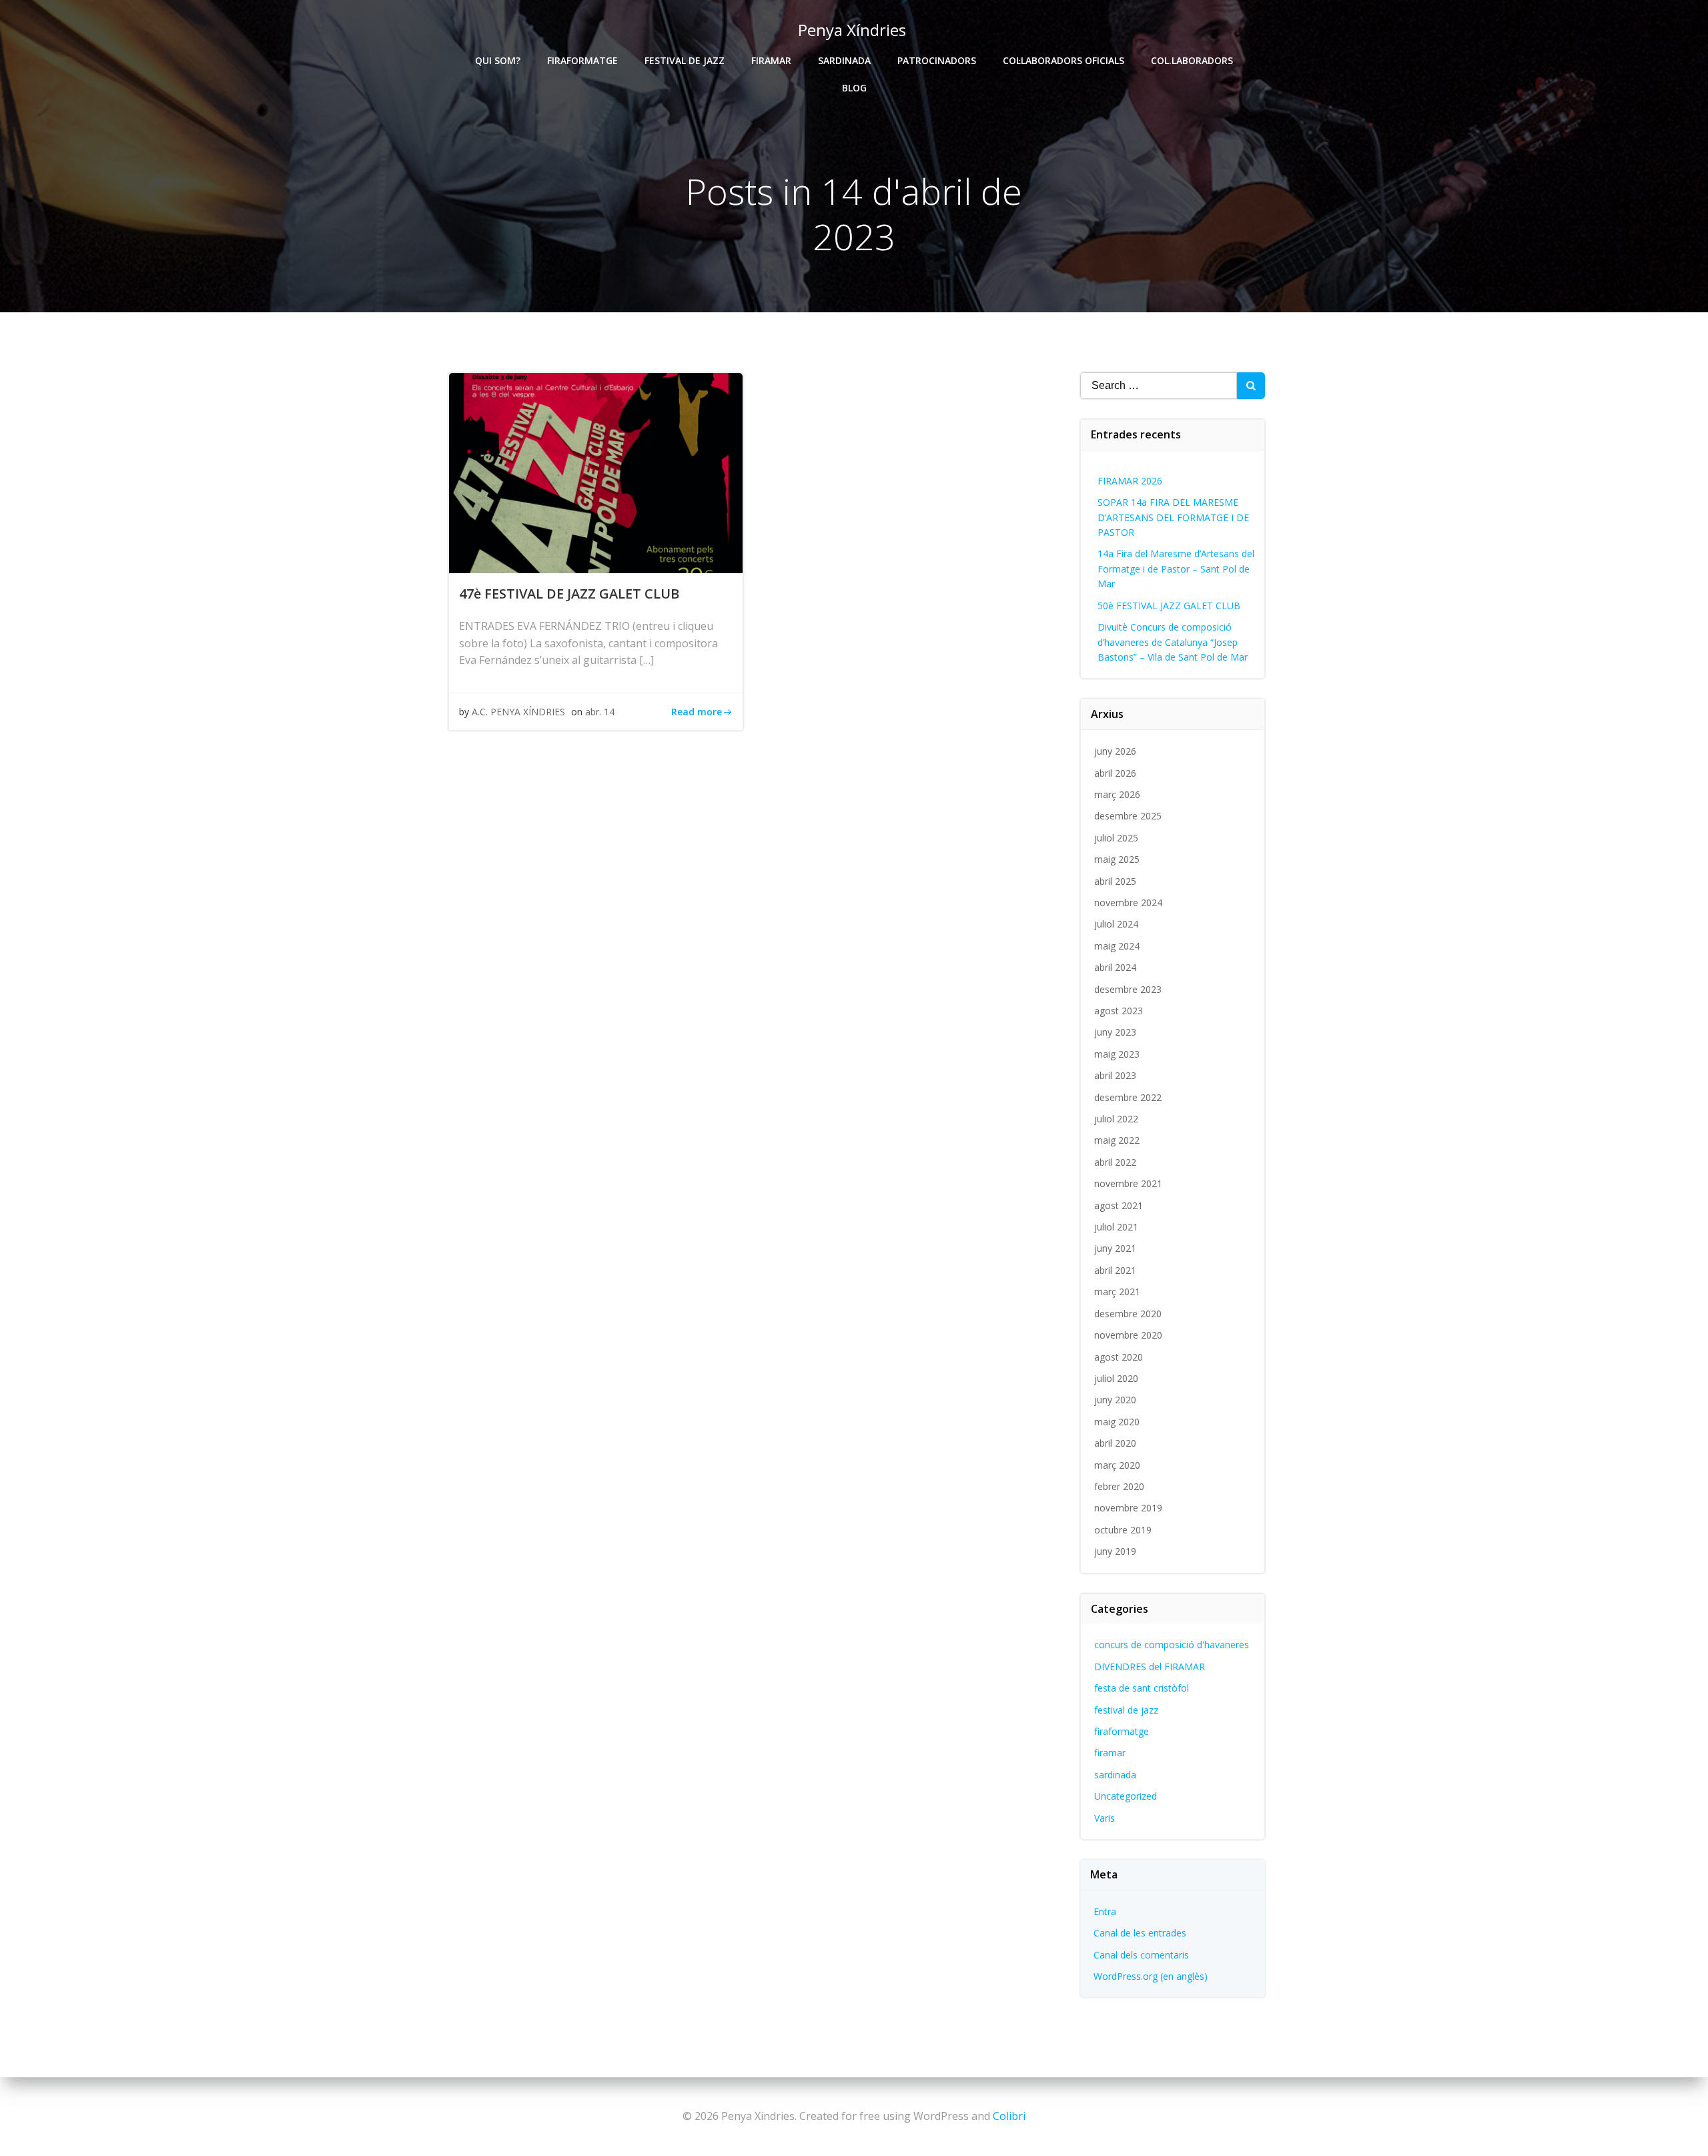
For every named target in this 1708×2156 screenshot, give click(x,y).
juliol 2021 (1116, 1227)
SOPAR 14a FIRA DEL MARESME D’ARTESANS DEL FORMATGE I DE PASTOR (1173, 517)
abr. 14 (600, 712)
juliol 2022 (1116, 1119)
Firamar (771, 60)
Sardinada (844, 60)
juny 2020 (1115, 1400)
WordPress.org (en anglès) (1151, 1976)
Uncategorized (1126, 1796)
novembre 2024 (1128, 903)
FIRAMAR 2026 (1130, 481)
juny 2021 (1115, 1248)
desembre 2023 (1128, 989)
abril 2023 (1115, 1075)
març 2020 (1117, 1465)
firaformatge (1122, 1731)
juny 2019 (1115, 1551)
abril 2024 (1115, 967)
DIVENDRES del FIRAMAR (1150, 1667)
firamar (1110, 1753)
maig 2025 (1117, 859)
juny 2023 (1115, 1032)
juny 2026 (1115, 751)
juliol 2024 (1116, 924)
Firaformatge (582, 60)
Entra (1105, 1911)
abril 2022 (1115, 1162)
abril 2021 (1115, 1270)
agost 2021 (1119, 1205)
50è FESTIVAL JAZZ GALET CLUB (1169, 606)
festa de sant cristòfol (1142, 1688)
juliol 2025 (1116, 838)
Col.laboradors (1192, 60)
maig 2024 (1117, 946)
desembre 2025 (1128, 816)
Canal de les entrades (1140, 1933)
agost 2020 (1119, 1357)
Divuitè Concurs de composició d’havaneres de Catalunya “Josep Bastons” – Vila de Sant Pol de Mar (1173, 642)
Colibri (1009, 2116)
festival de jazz (1126, 1710)
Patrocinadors (937, 60)
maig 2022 (1117, 1140)
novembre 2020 (1128, 1335)
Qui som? (498, 60)
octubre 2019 (1123, 1530)
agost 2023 (1119, 1011)
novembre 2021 (1128, 1183)
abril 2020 (1115, 1443)
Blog (854, 88)
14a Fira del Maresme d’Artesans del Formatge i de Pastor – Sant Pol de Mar (1176, 569)
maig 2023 (1117, 1054)
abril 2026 (1115, 773)
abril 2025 (1115, 881)
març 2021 (1117, 1292)
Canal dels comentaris (1141, 1955)
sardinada (1115, 1775)
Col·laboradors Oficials (1063, 60)
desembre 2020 (1128, 1314)
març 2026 (1117, 794)
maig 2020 (1117, 1422)
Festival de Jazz (685, 60)
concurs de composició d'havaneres (1172, 1645)
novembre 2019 (1128, 1508)
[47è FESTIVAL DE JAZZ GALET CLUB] (596, 472)
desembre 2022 (1128, 1097)
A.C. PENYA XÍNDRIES (518, 712)
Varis (1105, 1818)
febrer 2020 (1119, 1486)
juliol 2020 (1116, 1378)
